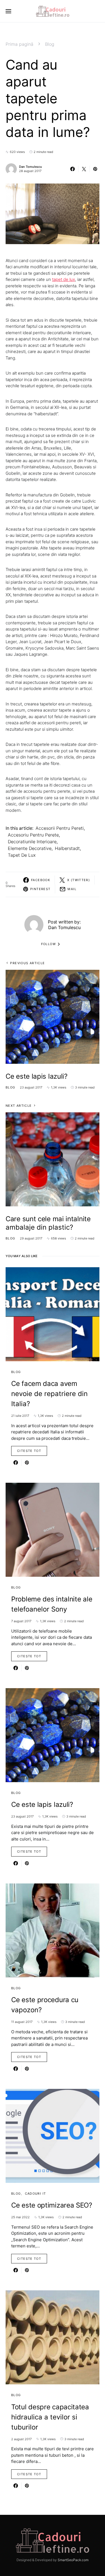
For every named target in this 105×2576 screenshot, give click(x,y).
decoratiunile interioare (32, 842)
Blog (50, 44)
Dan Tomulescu (31, 167)
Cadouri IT (36, 2194)
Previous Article (27, 963)
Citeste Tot (29, 1451)
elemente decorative (30, 848)
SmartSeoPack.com (73, 2560)
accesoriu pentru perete (33, 835)
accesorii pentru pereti (60, 828)
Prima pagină (19, 44)
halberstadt (67, 848)
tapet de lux (64, 279)
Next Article (19, 1106)
